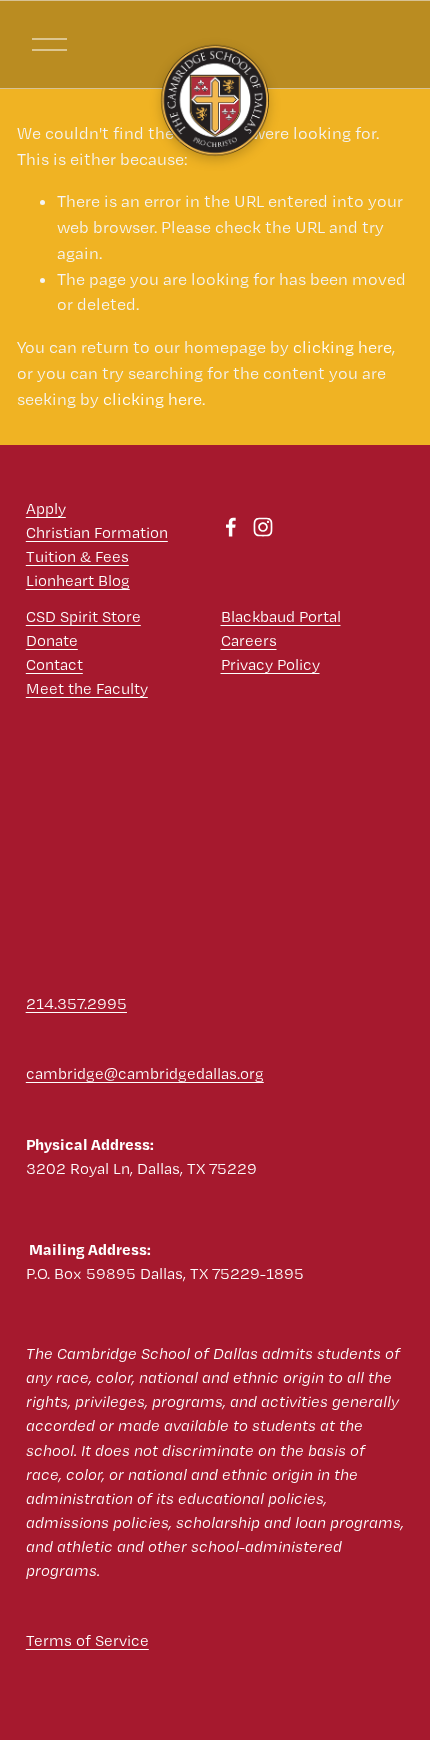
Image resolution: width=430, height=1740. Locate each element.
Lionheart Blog (78, 580)
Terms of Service (87, 1640)
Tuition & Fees (77, 556)
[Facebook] (231, 527)
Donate (52, 640)
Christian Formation (97, 532)
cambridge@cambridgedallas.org (145, 1073)
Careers (249, 640)
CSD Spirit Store (83, 616)
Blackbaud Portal (281, 616)
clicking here (342, 347)
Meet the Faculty (87, 688)
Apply (46, 508)
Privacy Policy (270, 664)
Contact (54, 664)
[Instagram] (263, 527)
